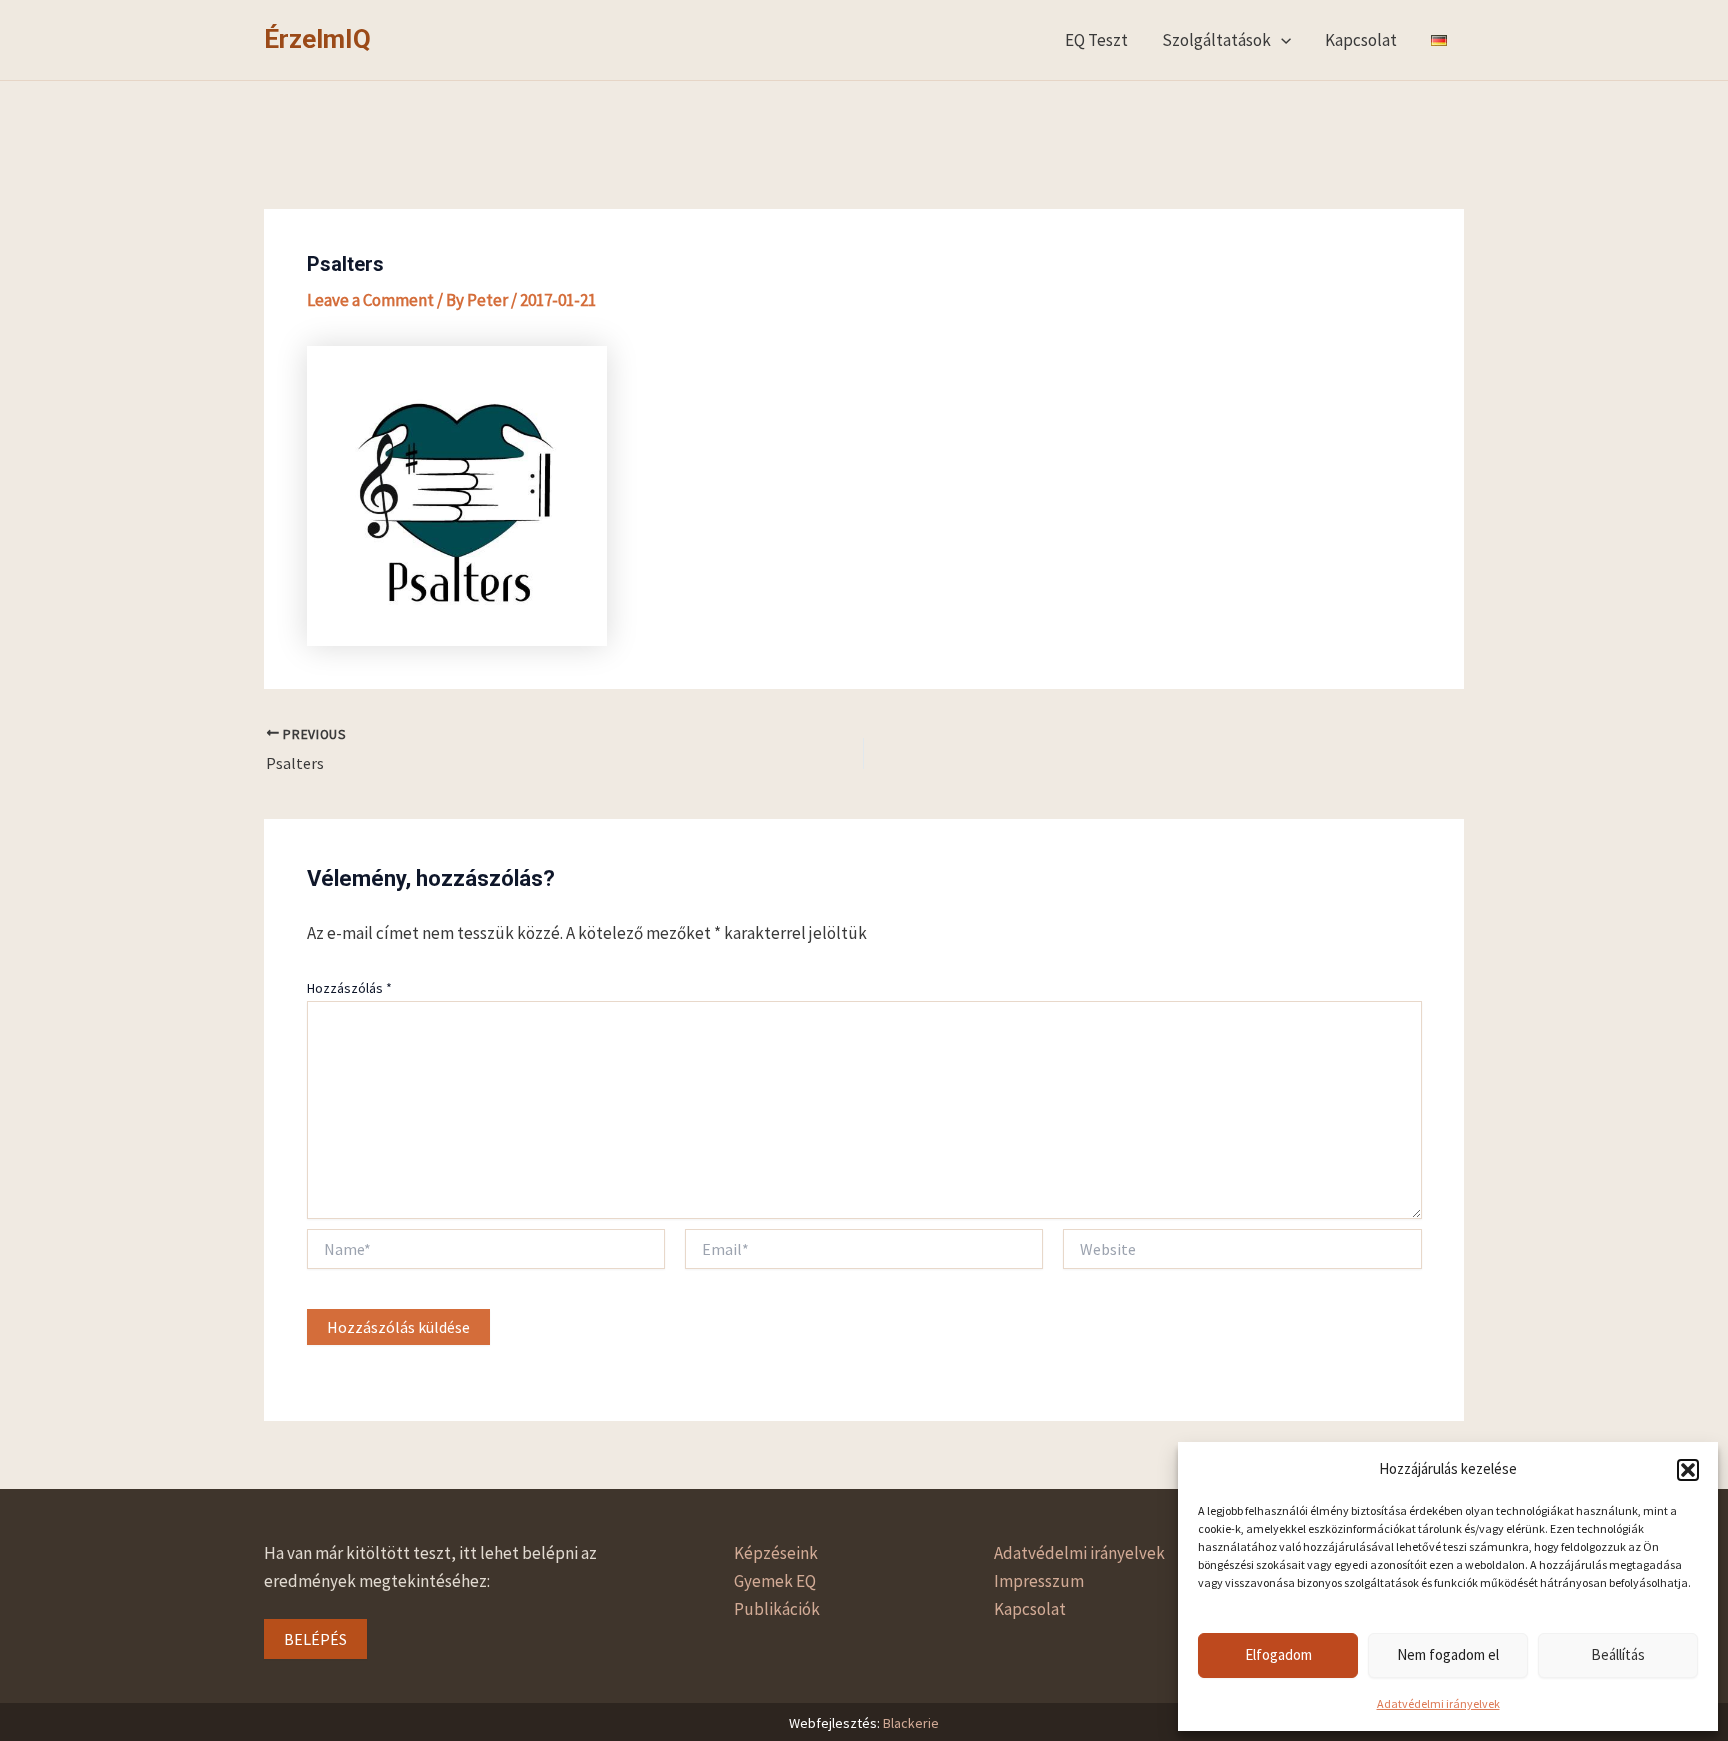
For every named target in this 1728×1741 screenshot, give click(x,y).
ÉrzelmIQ (317, 39)
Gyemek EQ (775, 1581)
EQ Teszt (1096, 40)
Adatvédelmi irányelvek (1438, 1703)
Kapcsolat (1361, 40)
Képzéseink (776, 1553)
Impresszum (1039, 1581)
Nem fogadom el (1448, 1654)
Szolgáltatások (1216, 40)
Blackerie (911, 1723)
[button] (1688, 1470)
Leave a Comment (370, 300)
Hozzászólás (349, 988)
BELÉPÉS (315, 1639)
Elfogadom (1278, 1654)
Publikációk (777, 1609)
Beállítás (1618, 1654)
